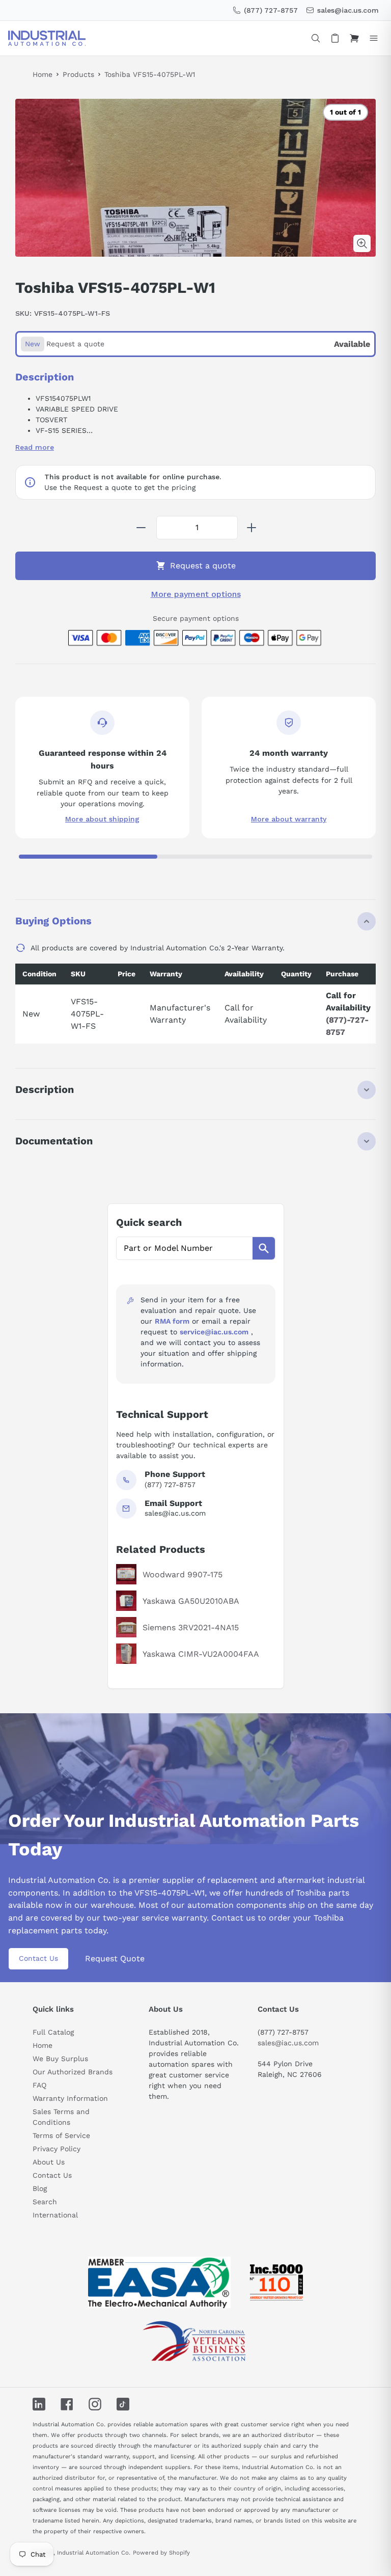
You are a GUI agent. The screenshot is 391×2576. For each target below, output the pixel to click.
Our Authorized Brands (73, 2072)
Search (45, 2202)
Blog (40, 2188)
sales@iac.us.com (288, 2043)
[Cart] (354, 38)
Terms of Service (61, 2135)
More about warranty (289, 819)
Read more (35, 447)
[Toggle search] (316, 38)
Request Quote (115, 1958)
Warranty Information (70, 2098)
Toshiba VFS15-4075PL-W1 (150, 74)
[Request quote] (335, 38)
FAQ (39, 2085)
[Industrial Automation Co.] (47, 38)
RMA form (172, 1321)
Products (78, 74)
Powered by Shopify (161, 2553)
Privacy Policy (57, 2149)
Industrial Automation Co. (94, 2553)
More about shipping (102, 819)
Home (43, 74)
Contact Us (38, 1958)
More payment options (196, 594)
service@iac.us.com (214, 1332)
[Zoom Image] (362, 243)
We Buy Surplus (60, 2059)
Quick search (149, 1222)
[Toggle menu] (374, 38)
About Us (49, 2162)
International (55, 2215)
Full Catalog (53, 2032)
